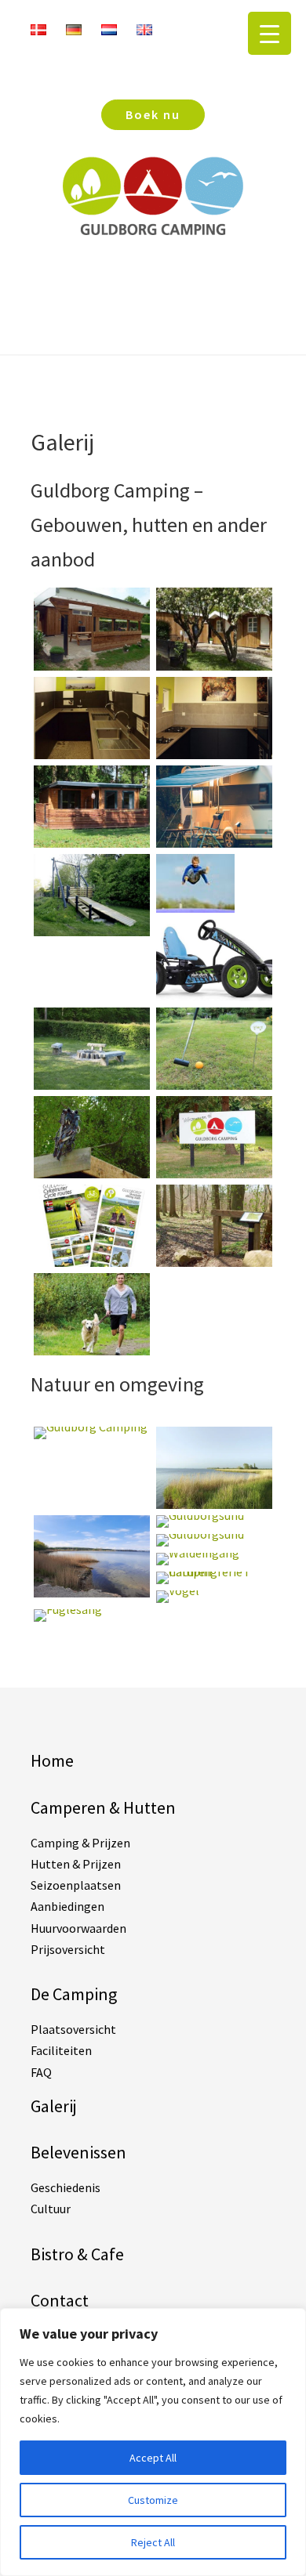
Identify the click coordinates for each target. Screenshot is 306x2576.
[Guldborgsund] (92, 1593)
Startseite (153, 270)
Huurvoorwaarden (78, 1928)
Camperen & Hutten (103, 1807)
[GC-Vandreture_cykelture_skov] (214, 1262)
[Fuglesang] (68, 1609)
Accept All (153, 2458)
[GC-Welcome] (214, 1174)
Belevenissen (78, 2152)
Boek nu (153, 114)
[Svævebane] (92, 932)
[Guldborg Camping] (91, 1427)
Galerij (54, 2106)
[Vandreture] (92, 1262)
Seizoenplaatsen (76, 1885)
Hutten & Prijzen (76, 1864)
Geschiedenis (66, 2187)
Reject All (153, 2542)
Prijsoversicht (68, 1949)
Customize (153, 2500)
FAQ (41, 2072)
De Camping (74, 1994)
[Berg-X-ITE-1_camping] (214, 997)
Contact (60, 2300)
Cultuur (51, 2209)
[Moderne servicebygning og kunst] (92, 754)
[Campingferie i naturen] (214, 1572)
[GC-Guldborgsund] (214, 1504)
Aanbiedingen (67, 1906)
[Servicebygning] (92, 666)
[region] (153, 2442)
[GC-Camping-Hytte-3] (92, 843)
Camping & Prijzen (80, 1843)
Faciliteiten (61, 2050)
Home (52, 1760)
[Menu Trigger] (270, 33)
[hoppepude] (195, 908)
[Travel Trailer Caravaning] (214, 843)
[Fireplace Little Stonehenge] (92, 1085)
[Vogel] (178, 1590)
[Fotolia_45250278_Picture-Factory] (92, 1351)
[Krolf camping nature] (214, 1085)
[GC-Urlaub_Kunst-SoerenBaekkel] (92, 1174)
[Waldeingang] (198, 1553)
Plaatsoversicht (73, 2029)
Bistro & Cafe (77, 2254)
